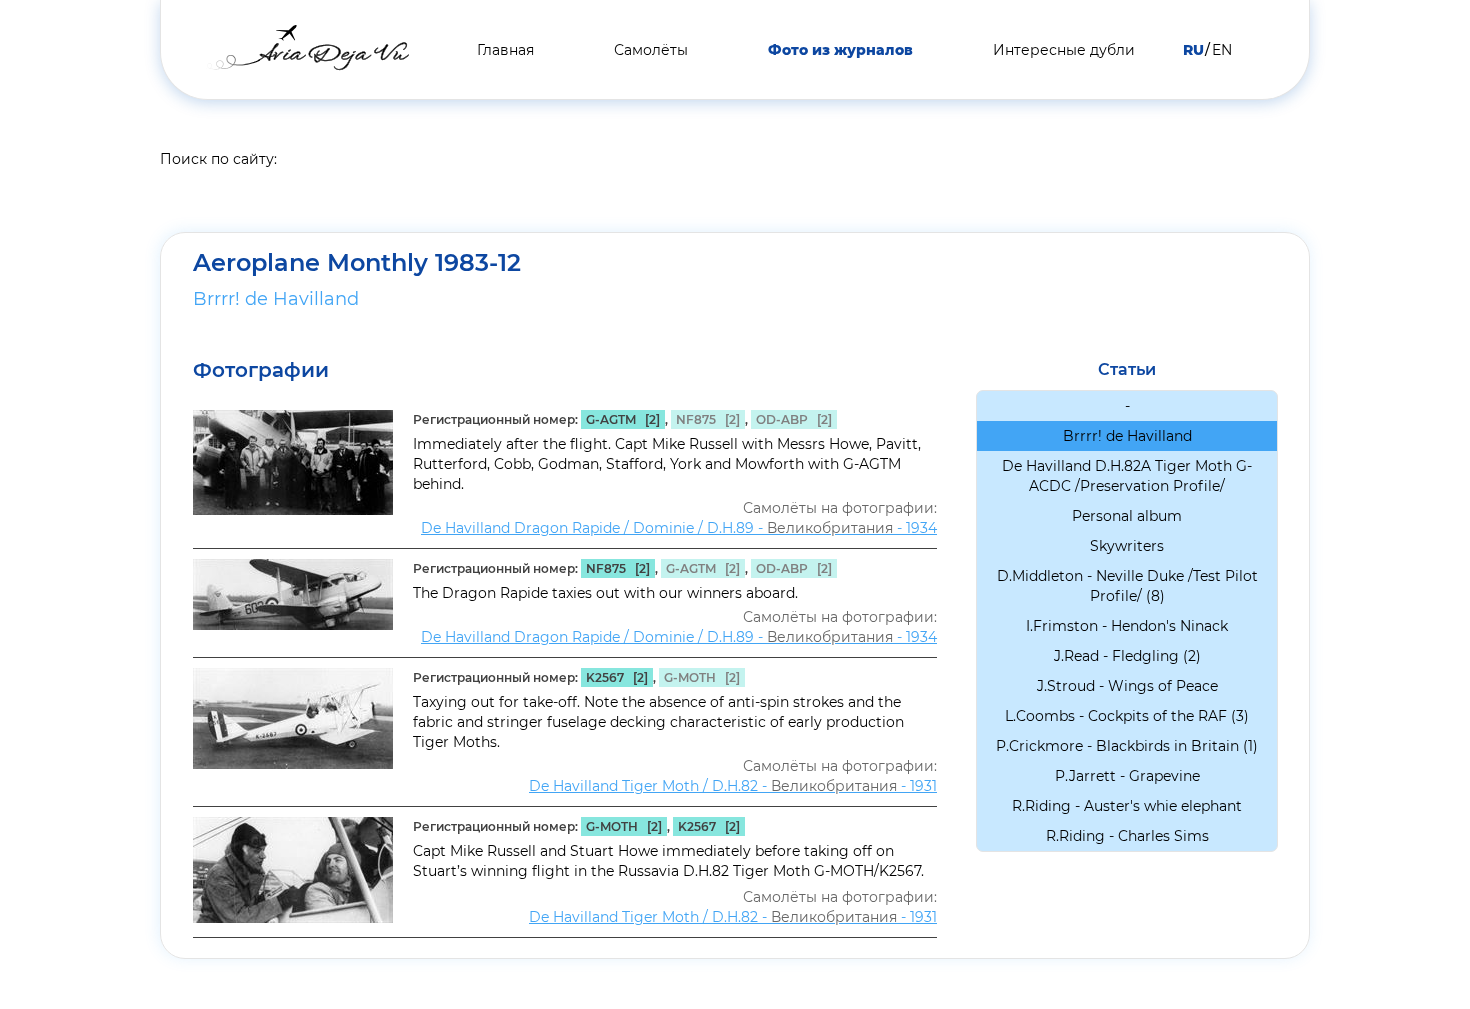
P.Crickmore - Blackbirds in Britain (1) (1127, 746)
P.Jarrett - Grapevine (1127, 776)
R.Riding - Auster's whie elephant (1127, 806)
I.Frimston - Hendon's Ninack (1127, 626)
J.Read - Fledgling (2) (1127, 656)
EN (1222, 50)
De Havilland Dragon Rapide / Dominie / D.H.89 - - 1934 (679, 528)
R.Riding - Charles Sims (1127, 836)
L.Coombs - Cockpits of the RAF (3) (1127, 716)
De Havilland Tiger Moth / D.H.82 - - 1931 (733, 786)
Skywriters (1127, 546)
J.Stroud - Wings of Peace (1127, 686)
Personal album (1127, 516)
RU (1193, 50)
